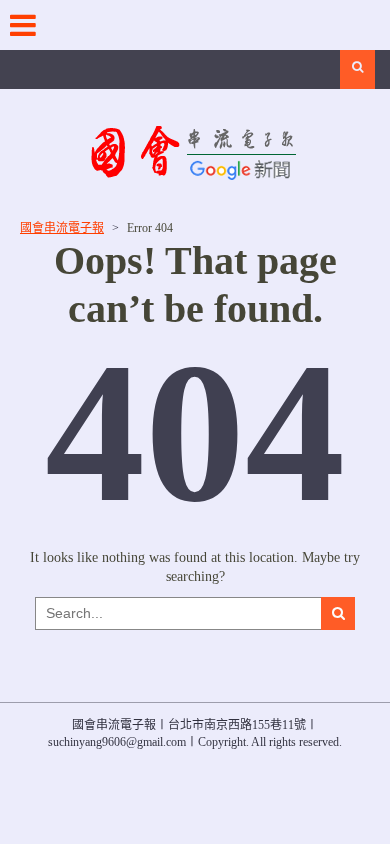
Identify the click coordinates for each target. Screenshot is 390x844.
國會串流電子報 (62, 228)
